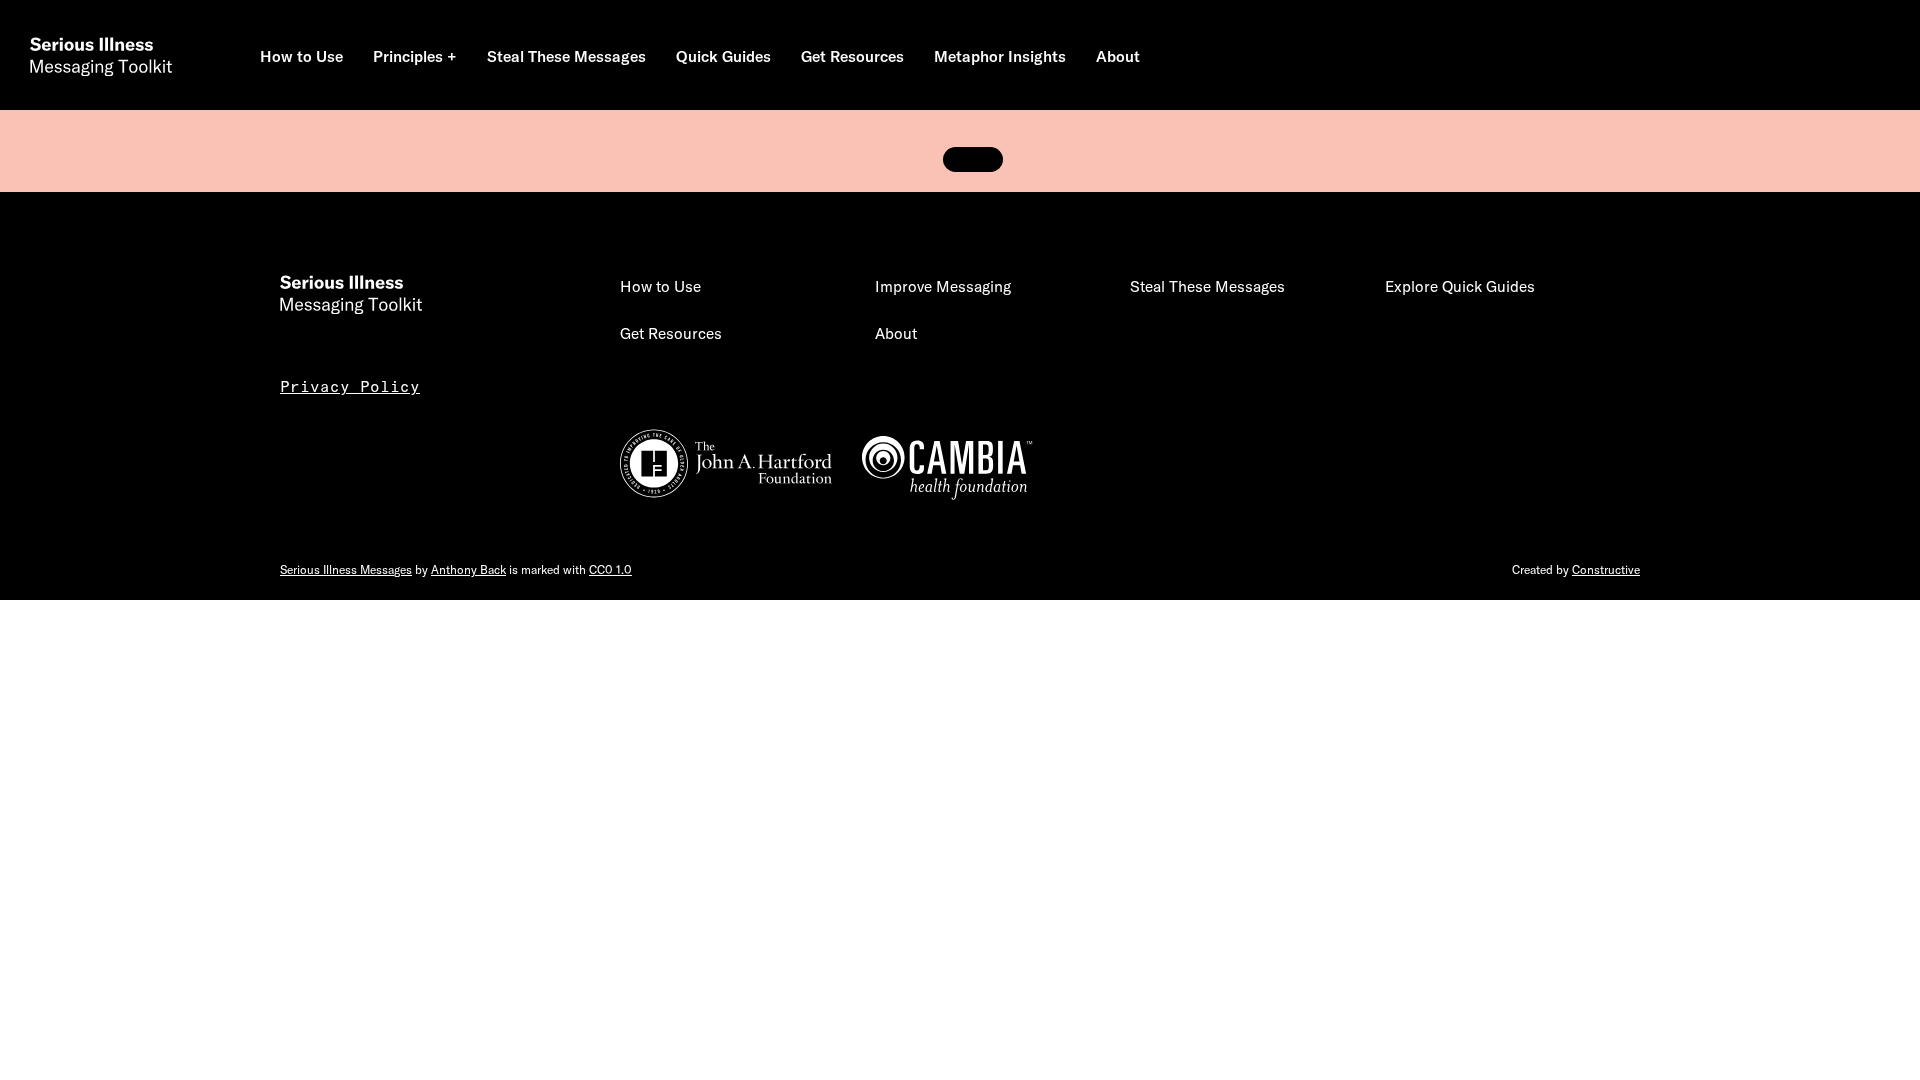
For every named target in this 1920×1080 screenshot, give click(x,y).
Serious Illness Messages (346, 569)
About (896, 333)
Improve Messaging (943, 286)
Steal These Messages (1207, 286)
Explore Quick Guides (1460, 286)
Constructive (1606, 569)
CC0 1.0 (610, 569)
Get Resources (671, 333)
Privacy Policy (350, 386)
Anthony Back (468, 569)
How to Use (660, 286)
